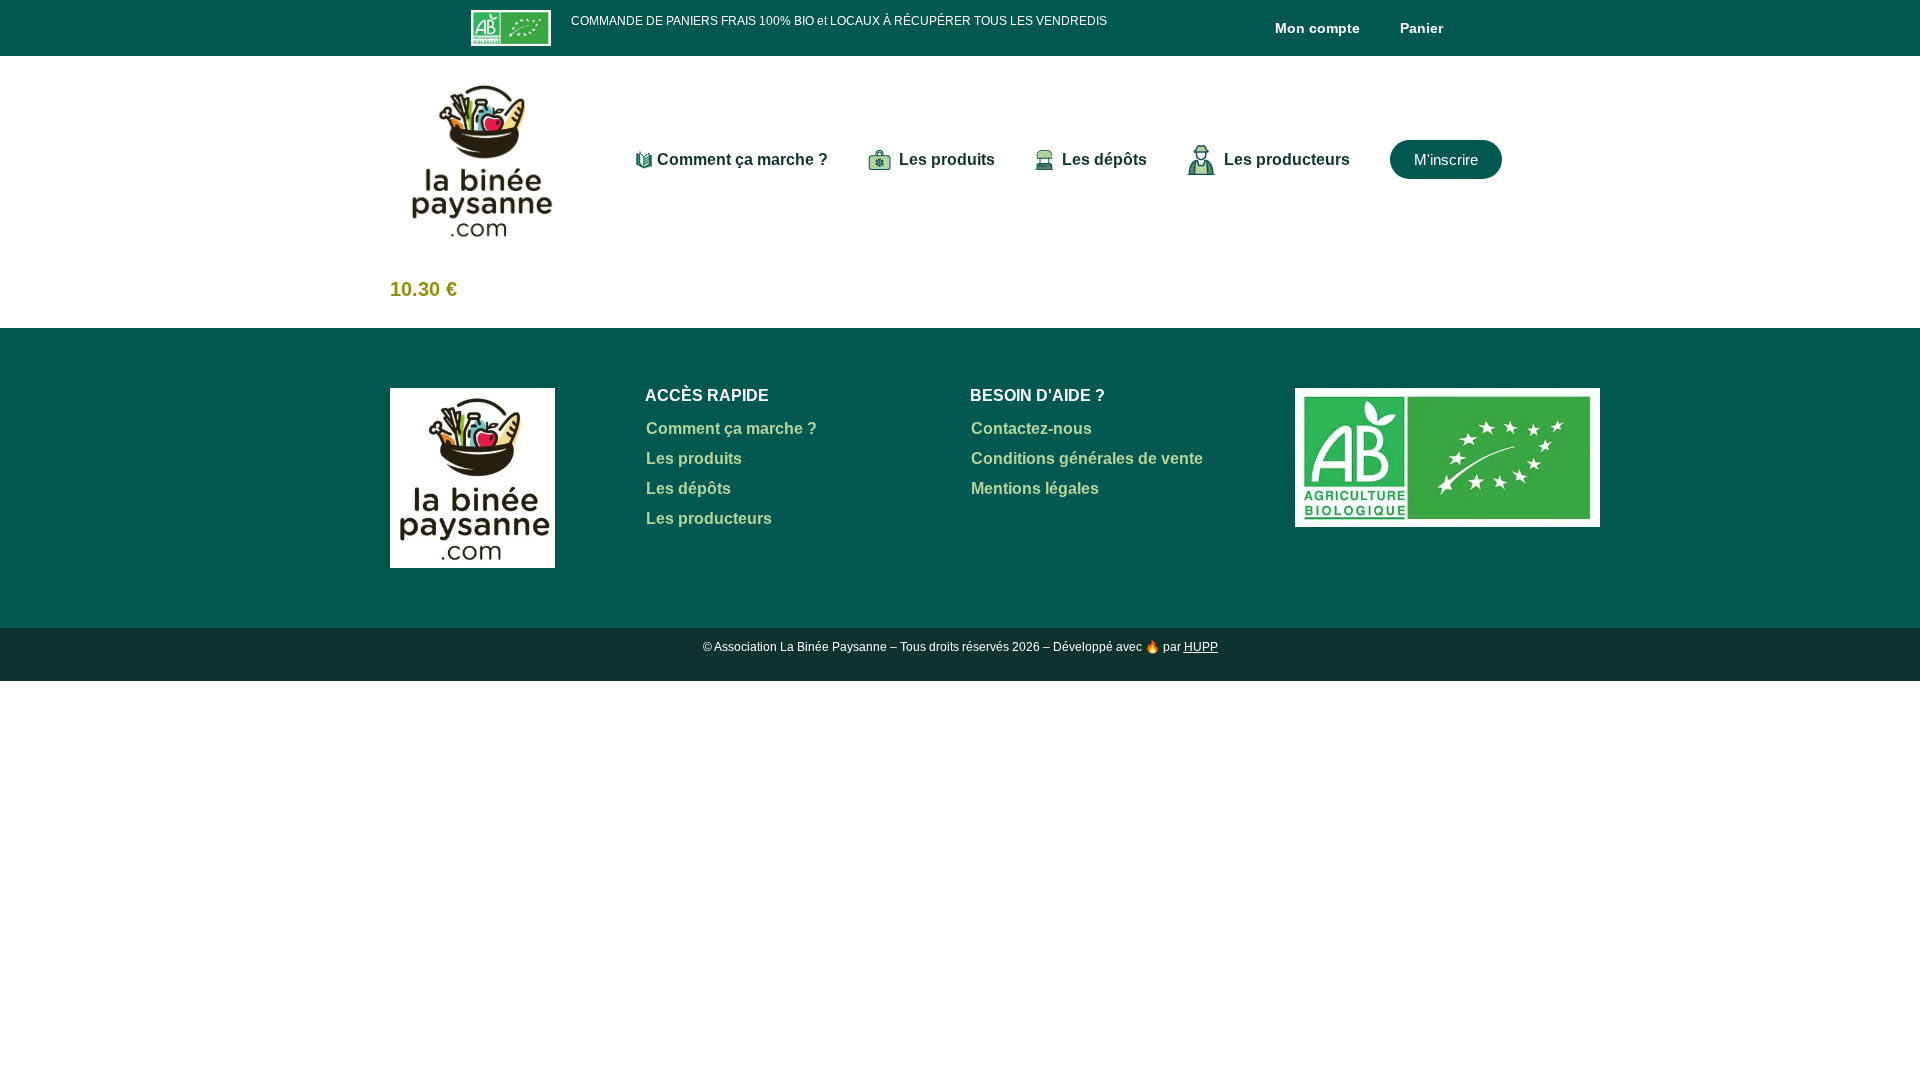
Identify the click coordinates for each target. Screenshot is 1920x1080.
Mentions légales (1035, 488)
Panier (1421, 28)
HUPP (1201, 647)
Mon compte (1317, 28)
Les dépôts (1104, 159)
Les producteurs (1287, 159)
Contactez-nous (1031, 428)
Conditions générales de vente (1087, 458)
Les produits (947, 159)
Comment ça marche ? (742, 159)
